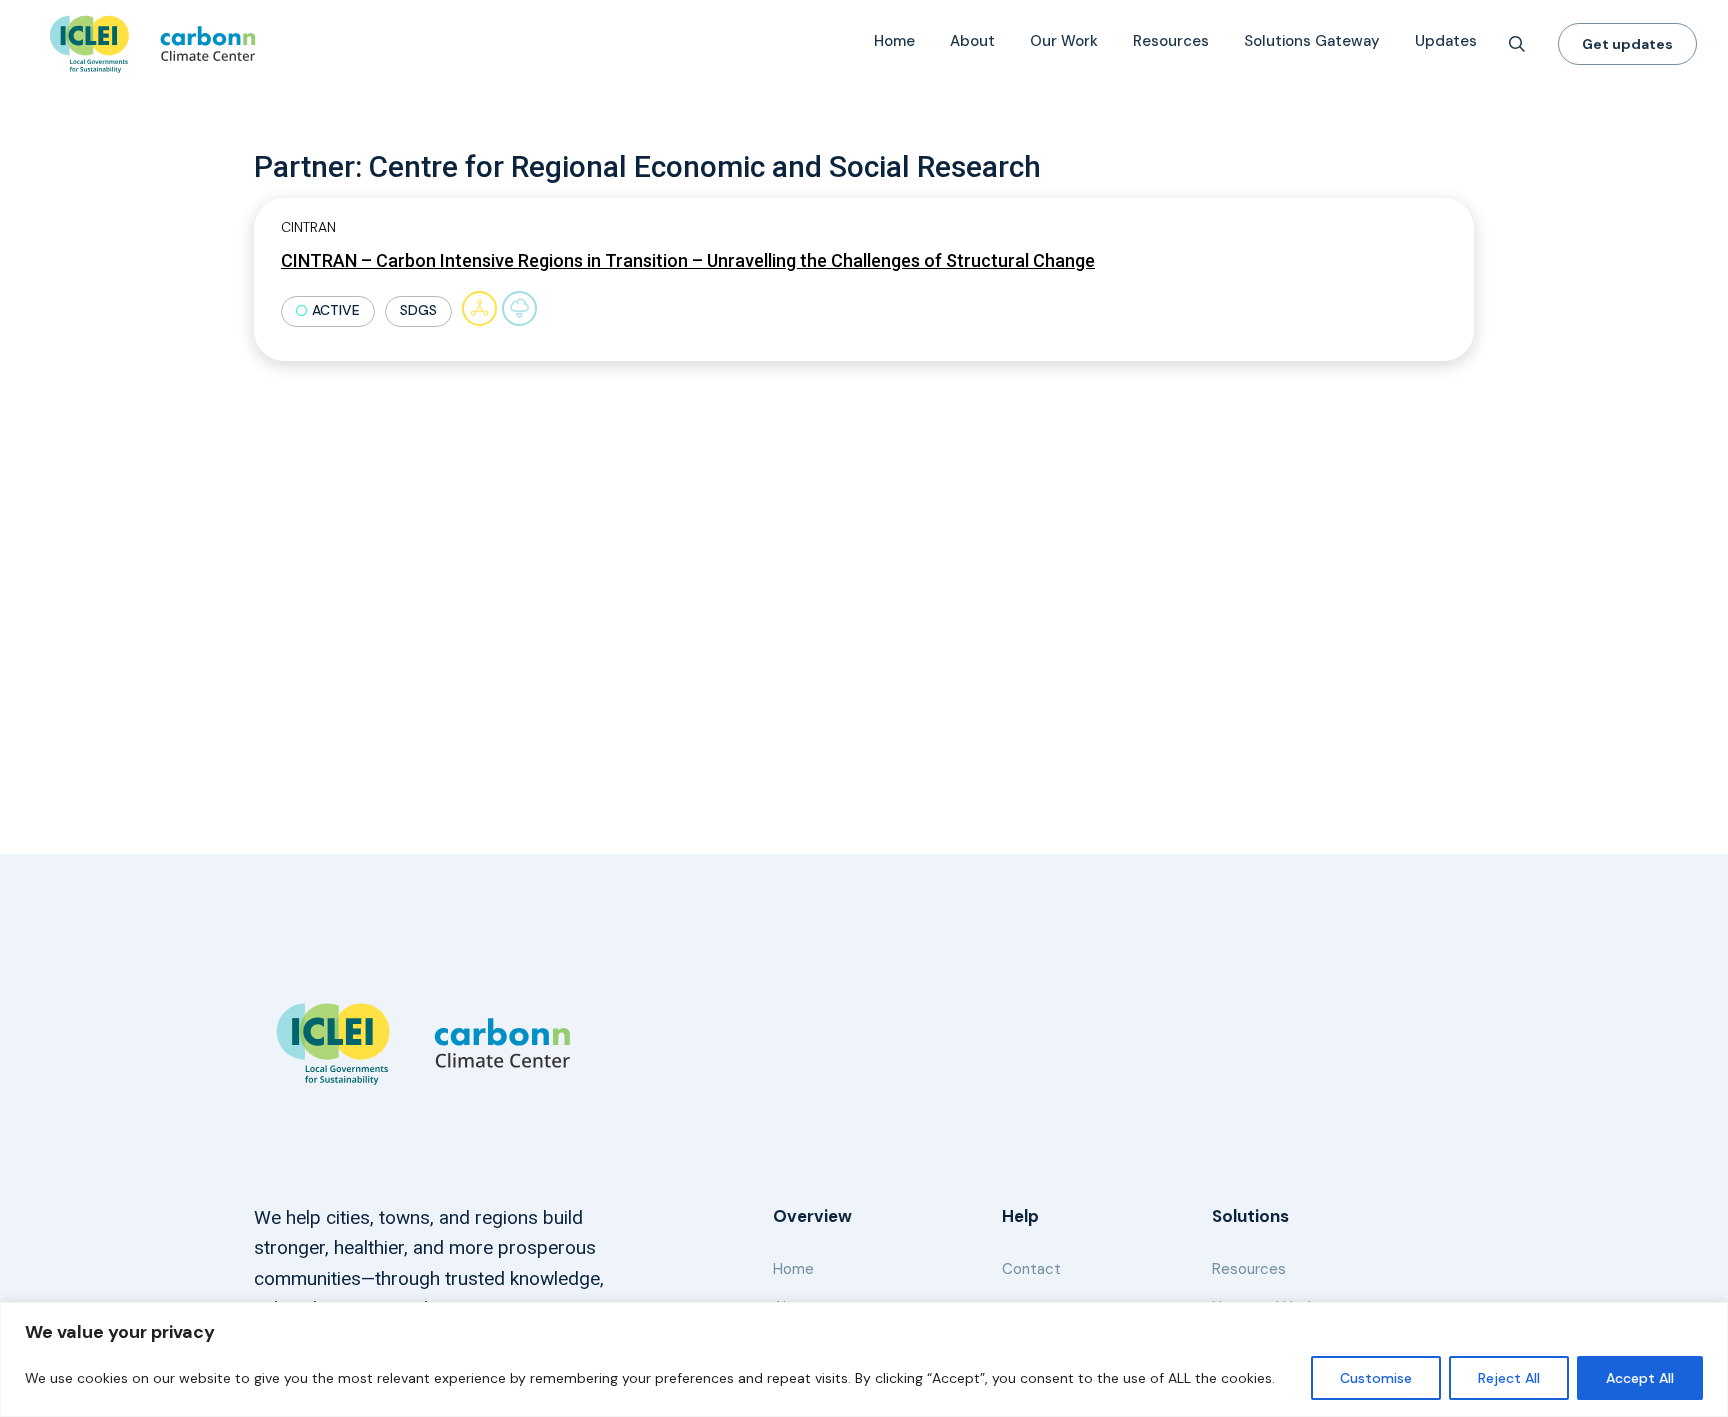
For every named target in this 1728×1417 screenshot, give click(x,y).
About (972, 41)
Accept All (1640, 1378)
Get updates (1627, 44)
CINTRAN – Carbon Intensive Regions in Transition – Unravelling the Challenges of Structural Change (688, 260)
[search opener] (1517, 44)
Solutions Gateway (1312, 41)
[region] (864, 1359)
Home (894, 41)
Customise (1376, 1378)
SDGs (418, 310)
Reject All (1509, 1378)
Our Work (1064, 41)
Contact (1031, 1269)
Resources (1171, 41)
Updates (1446, 41)
